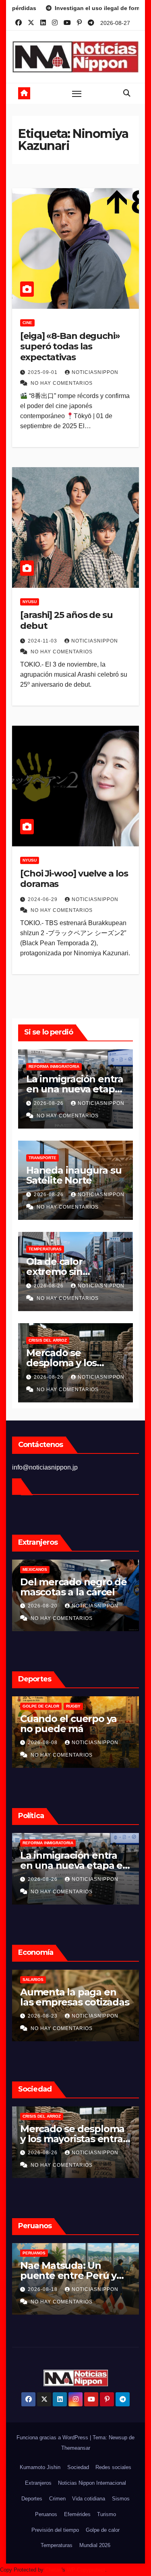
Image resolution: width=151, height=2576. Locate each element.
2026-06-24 (71, 2289)
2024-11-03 (43, 641)
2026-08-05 (71, 1743)
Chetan (53, 2570)
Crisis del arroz (48, 1340)
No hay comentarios (62, 383)
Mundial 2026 (95, 2545)
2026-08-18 (71, 1606)
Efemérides (77, 2514)
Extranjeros (38, 2483)
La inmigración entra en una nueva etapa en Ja (75, 1089)
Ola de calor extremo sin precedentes (57, 1272)
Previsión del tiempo (55, 2530)
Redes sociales (113, 2467)
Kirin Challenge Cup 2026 (79, 1706)
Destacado (63, 1843)
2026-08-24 (71, 2153)
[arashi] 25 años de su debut (66, 620)
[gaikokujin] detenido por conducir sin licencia (98, 2275)
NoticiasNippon (95, 372)
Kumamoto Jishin (40, 2467)
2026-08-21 (71, 2016)
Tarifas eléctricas (72, 1980)
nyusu (30, 602)
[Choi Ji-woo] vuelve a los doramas (74, 879)
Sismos (121, 2499)
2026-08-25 (71, 1879)
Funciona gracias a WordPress (53, 2437)
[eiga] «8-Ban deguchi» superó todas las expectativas (70, 347)
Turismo (107, 2514)
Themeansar (76, 2448)
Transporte (42, 1158)
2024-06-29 (43, 899)
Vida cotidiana (89, 2499)
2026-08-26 (50, 1103)
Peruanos (62, 1569)
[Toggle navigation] (77, 94)
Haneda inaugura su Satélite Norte (74, 1175)
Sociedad (78, 2467)
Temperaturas (45, 1249)
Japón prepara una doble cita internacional (93, 1729)
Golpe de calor (103, 2530)
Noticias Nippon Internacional (92, 2483)
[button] (127, 93)
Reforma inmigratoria (54, 1066)
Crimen (57, 2499)
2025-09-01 (43, 372)
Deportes (32, 2499)
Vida (55, 2116)
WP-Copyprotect (86, 2570)
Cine (27, 323)
